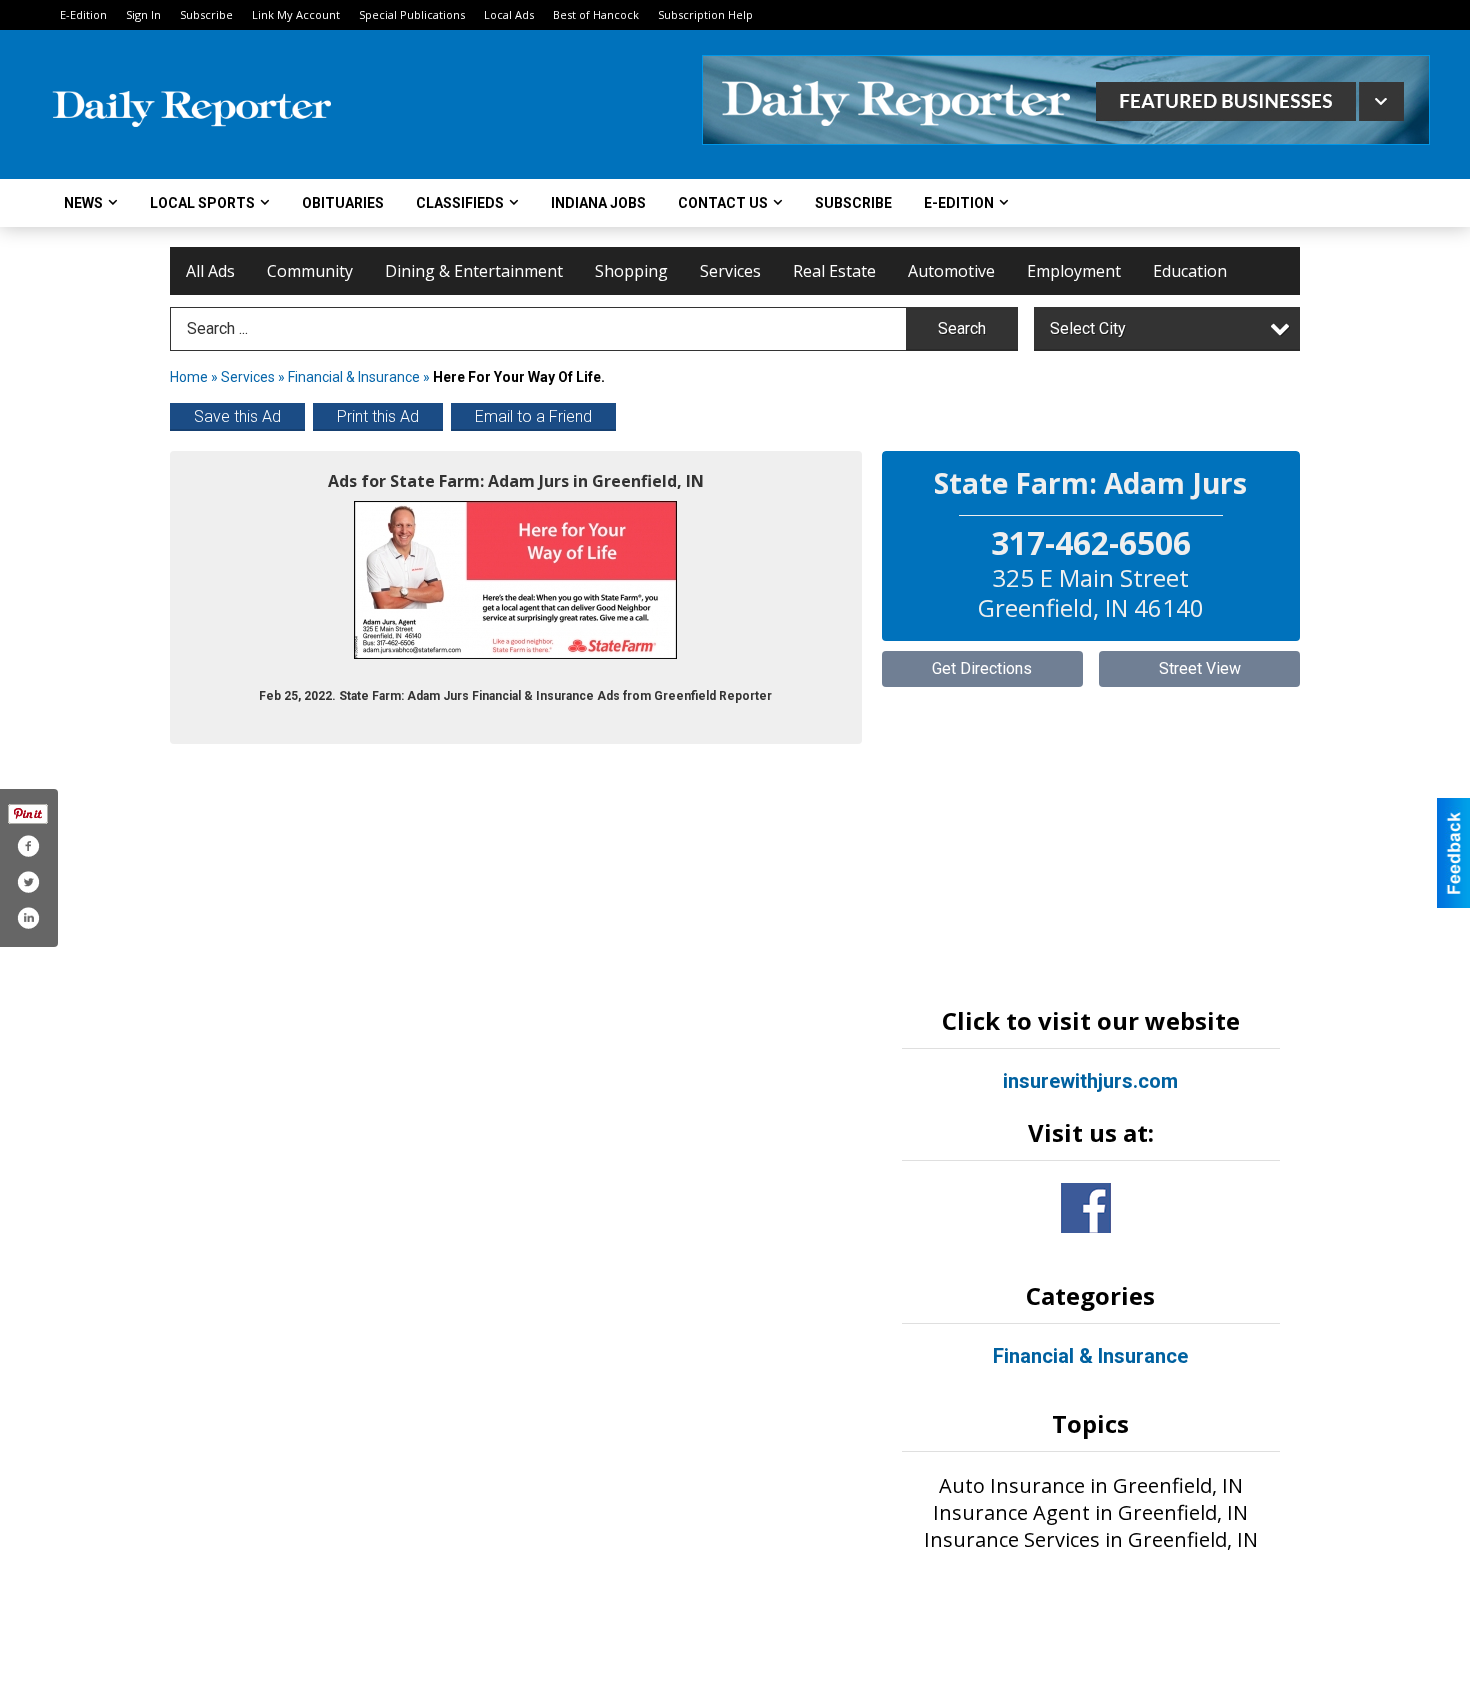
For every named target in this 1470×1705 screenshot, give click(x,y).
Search (962, 328)
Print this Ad (378, 416)
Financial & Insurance (355, 377)
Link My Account (296, 14)
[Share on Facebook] (28, 846)
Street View (1200, 668)
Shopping (631, 271)
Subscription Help (705, 14)
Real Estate (834, 271)
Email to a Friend (533, 416)
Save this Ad (237, 416)
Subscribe (206, 14)
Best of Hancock (596, 14)
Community (310, 271)
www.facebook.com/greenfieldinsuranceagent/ (1086, 1208)
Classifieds (460, 203)
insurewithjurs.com (1090, 1081)
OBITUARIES (343, 203)
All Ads (210, 271)
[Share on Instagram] (28, 918)
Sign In (143, 14)
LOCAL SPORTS (202, 203)
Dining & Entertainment (474, 271)
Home (189, 377)
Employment (1074, 271)
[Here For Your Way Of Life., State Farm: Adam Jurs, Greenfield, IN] (515, 580)
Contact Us (723, 203)
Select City (1088, 328)
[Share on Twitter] (28, 882)
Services (730, 271)
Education (1190, 271)
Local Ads (509, 14)
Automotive (951, 271)
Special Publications (412, 14)
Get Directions (982, 668)
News (83, 203)
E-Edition (83, 14)
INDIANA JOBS (598, 203)
